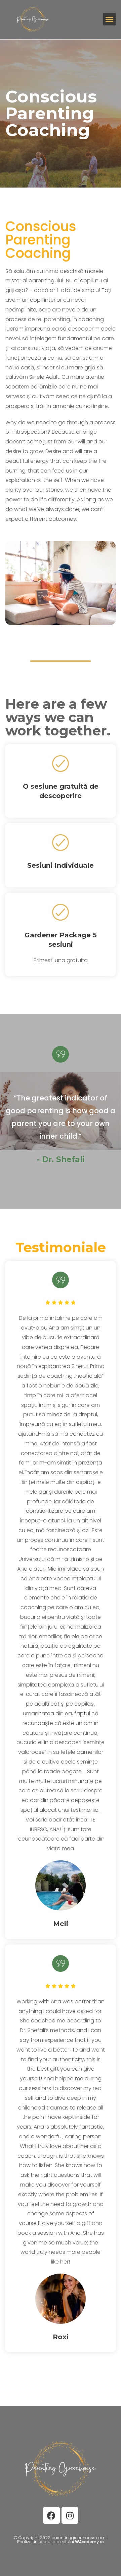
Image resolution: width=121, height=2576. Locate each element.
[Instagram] (70, 2515)
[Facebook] (51, 2515)
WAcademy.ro (89, 2542)
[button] (110, 19)
